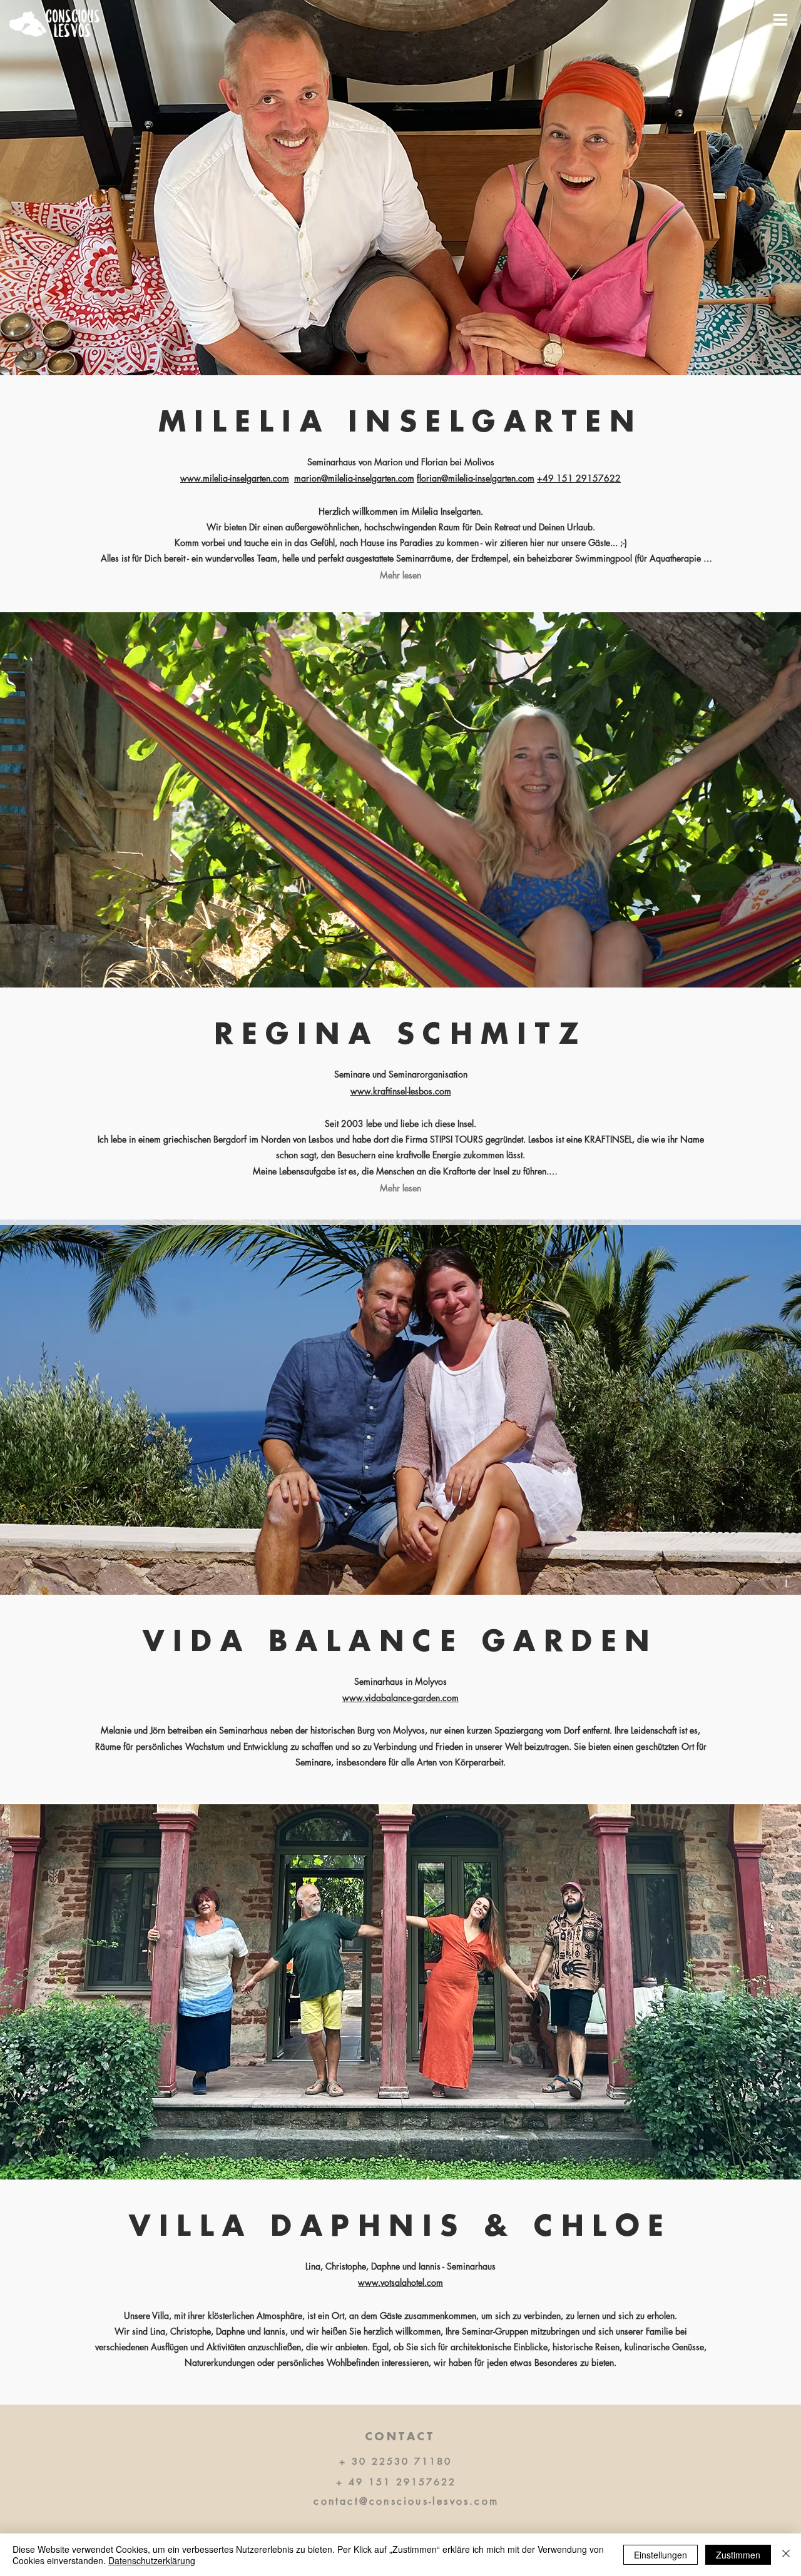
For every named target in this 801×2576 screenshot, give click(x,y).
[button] (780, 20)
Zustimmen (738, 2555)
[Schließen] (786, 2555)
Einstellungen (661, 2555)
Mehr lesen (400, 575)
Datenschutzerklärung (152, 2560)
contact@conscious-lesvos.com (406, 2501)
